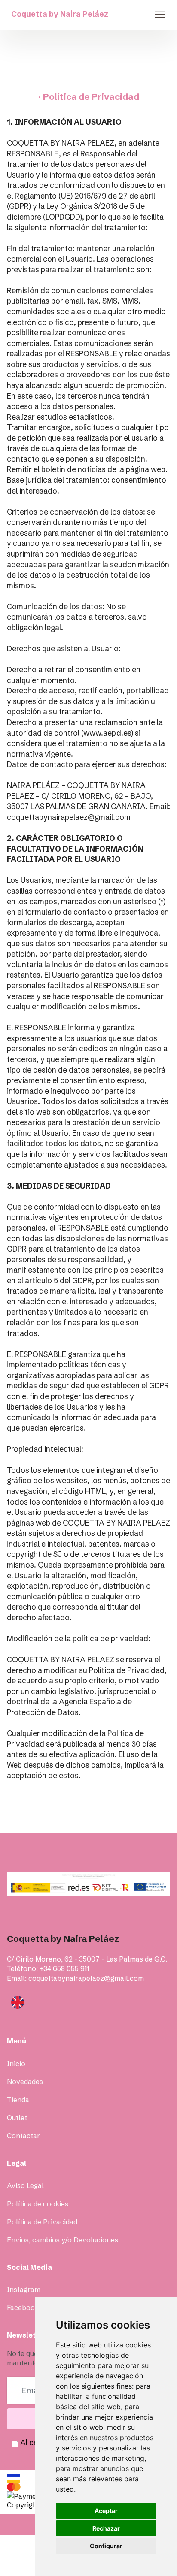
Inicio (16, 2064)
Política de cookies (38, 2204)
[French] (91, 2012)
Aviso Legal (25, 2185)
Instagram (24, 2290)
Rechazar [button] (106, 2528)
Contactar (23, 2136)
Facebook (23, 2308)
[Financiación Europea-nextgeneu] (88, 1884)
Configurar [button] (106, 2546)
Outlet (17, 2118)
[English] (18, 2001)
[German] (91, 2019)
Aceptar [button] (106, 2511)
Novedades (25, 2082)
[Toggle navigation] (160, 15)
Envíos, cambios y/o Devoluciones (63, 2240)
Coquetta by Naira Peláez (60, 14)
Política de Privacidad (42, 2222)
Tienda (18, 2100)
